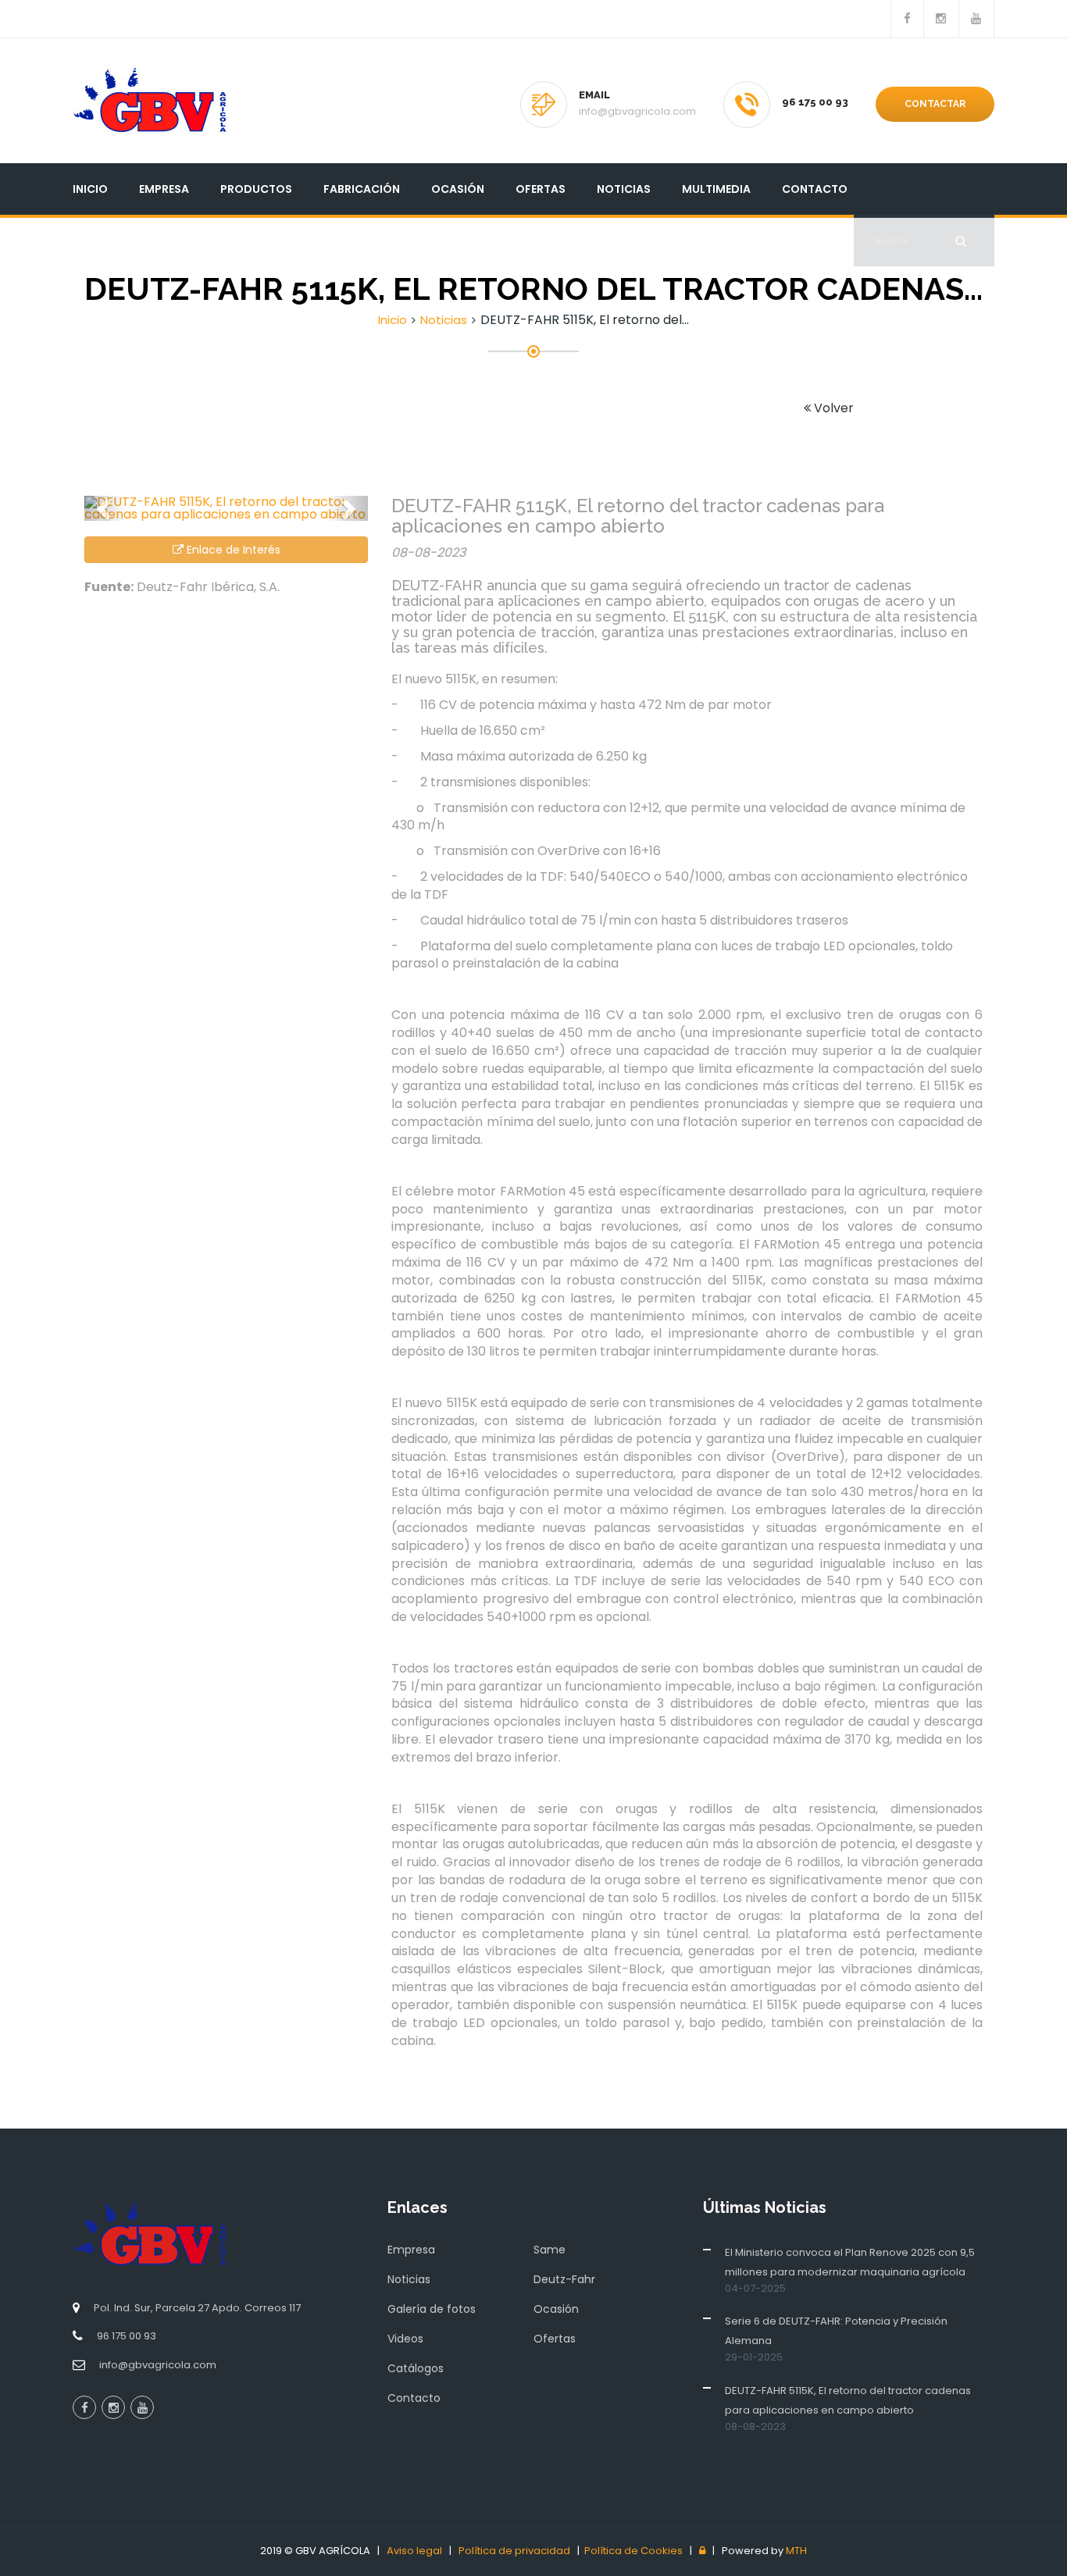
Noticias (624, 189)
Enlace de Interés (232, 550)
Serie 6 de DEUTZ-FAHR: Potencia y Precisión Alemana (836, 2331)
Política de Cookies (633, 2551)
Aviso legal (414, 2551)
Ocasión (458, 189)
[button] (105, 508)
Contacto (815, 189)
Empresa (164, 189)
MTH (796, 2551)
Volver (832, 408)
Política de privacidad (514, 2551)
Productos (256, 189)
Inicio (90, 189)
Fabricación (362, 189)
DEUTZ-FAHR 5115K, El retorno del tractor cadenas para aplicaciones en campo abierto (848, 2400)
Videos (405, 2339)
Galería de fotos (432, 2309)
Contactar (935, 104)
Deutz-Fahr (564, 2279)
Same (550, 2250)
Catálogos (416, 2368)
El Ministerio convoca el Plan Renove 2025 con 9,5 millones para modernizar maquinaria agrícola (850, 2262)
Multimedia (716, 189)
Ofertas (541, 189)
